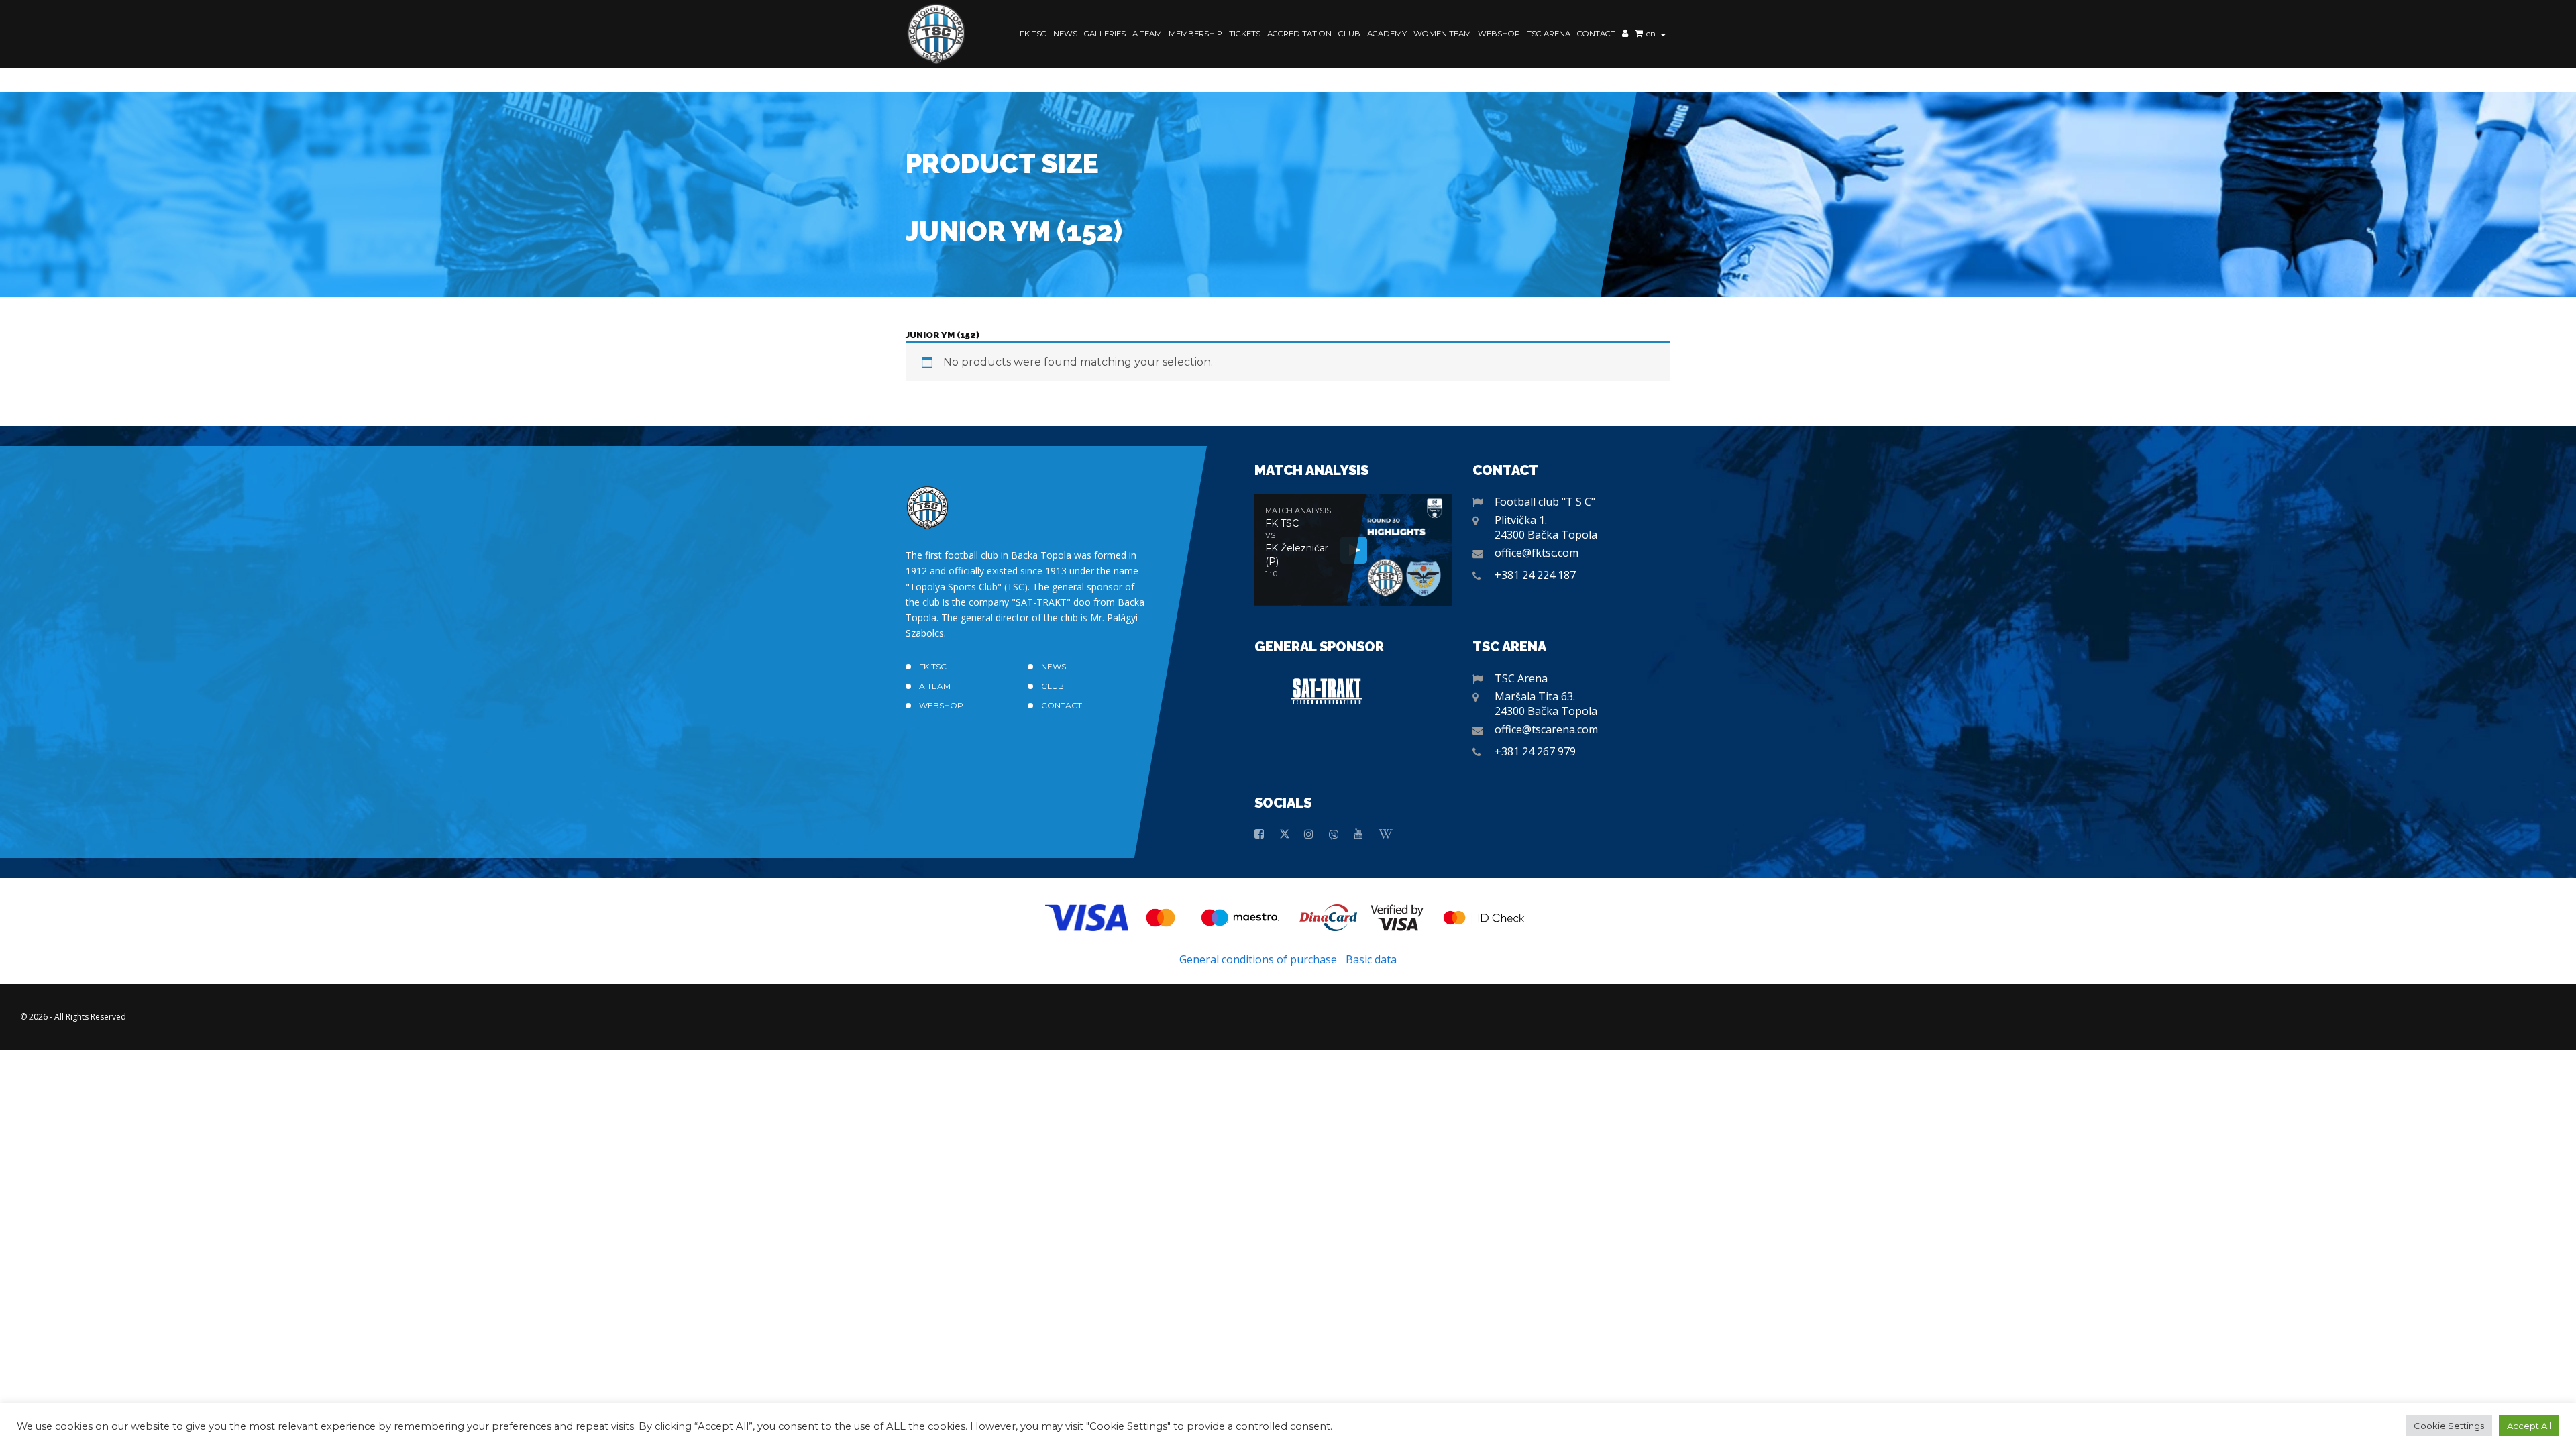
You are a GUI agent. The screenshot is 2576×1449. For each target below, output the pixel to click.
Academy (1387, 34)
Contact (1596, 34)
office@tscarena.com (1546, 729)
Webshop (1499, 34)
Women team (1442, 34)
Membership (1195, 34)
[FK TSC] (936, 34)
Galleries (1105, 34)
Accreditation (1299, 34)
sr (1650, 44)
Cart (1639, 35)
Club (1349, 34)
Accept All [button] (2529, 1426)
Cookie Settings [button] (2449, 1426)
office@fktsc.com (1537, 553)
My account (1625, 35)
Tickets (1245, 34)
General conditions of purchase (1258, 959)
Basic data (1371, 959)
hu (1652, 54)
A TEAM (1147, 34)
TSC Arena (1549, 34)
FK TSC (1033, 34)
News (1065, 34)
